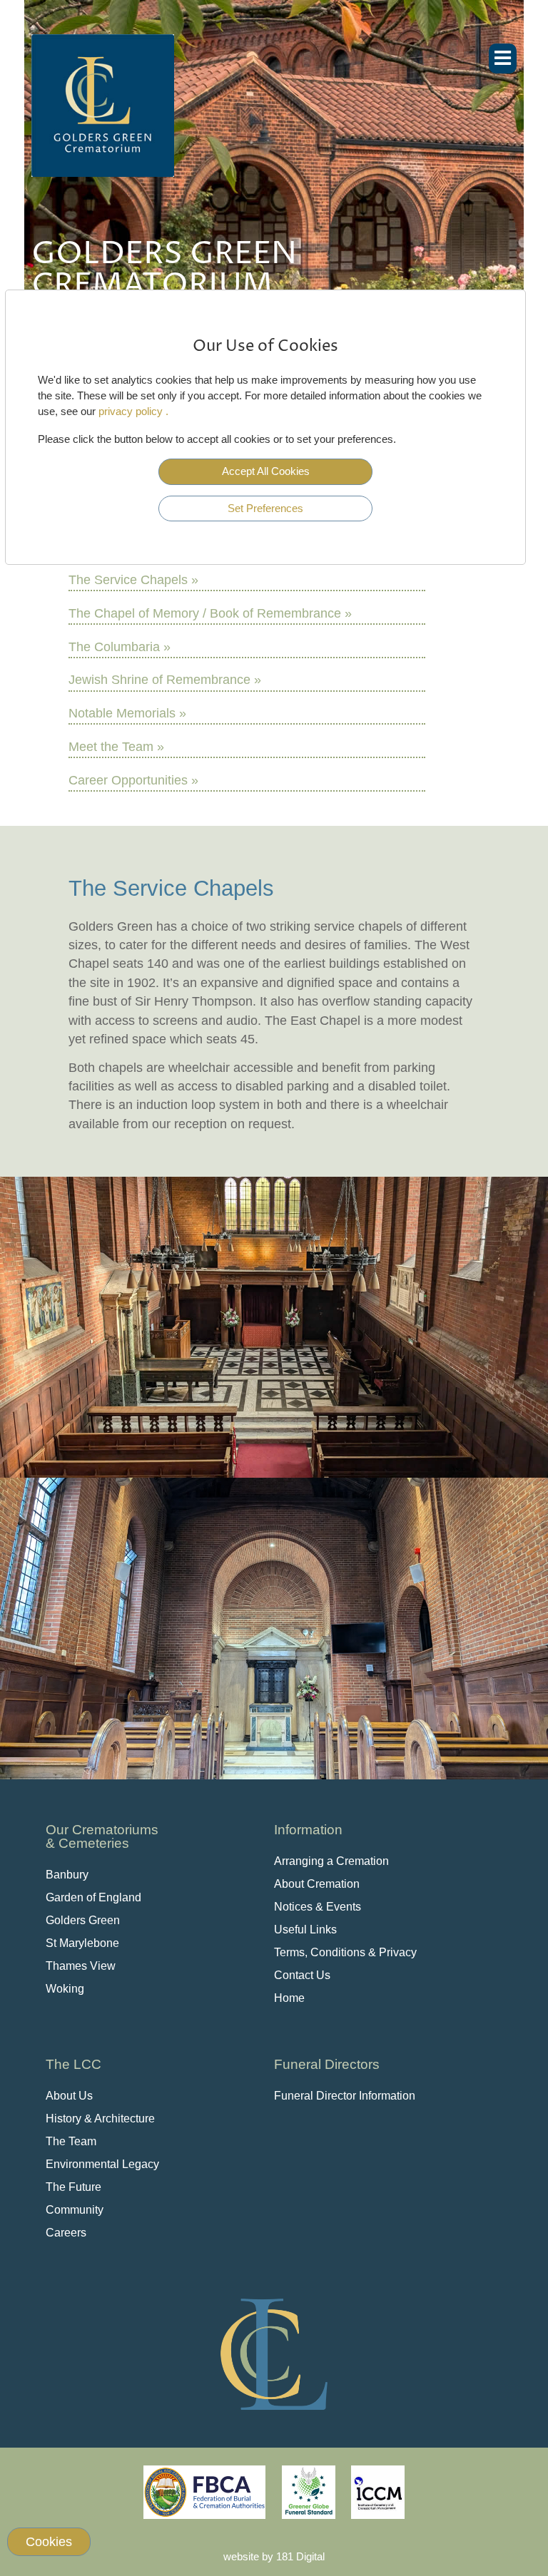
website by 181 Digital (274, 2556)
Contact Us (302, 1975)
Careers (66, 2233)
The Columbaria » (120, 647)
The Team (71, 2141)
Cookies (49, 2542)
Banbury (67, 1875)
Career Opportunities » (133, 780)
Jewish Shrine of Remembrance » (165, 680)
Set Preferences (265, 508)
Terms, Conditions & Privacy (345, 1952)
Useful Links (305, 1930)
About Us (69, 2096)
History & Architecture (100, 2118)
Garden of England (93, 1897)
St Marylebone (82, 1943)
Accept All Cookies (266, 471)
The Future (73, 2187)
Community (75, 2210)
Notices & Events (318, 1907)
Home (289, 1998)
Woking (65, 1989)
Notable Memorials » (127, 713)
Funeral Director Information (345, 2096)
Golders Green (83, 1920)
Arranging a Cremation (331, 1861)
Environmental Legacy (102, 2164)
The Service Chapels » (133, 580)
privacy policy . (133, 411)
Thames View (81, 1966)
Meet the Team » (116, 747)
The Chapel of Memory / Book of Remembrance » (210, 613)
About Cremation (317, 1884)
